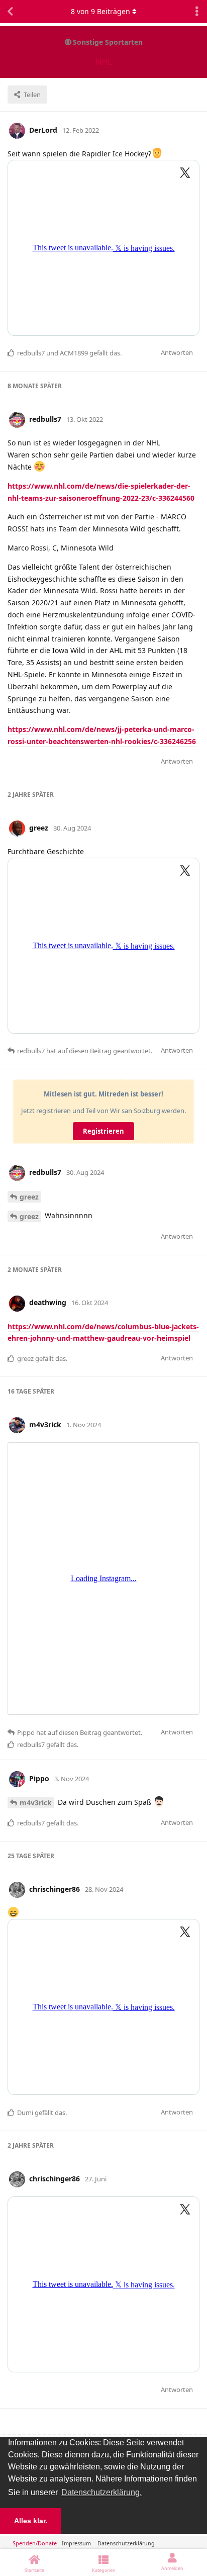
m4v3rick (36, 1803)
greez (29, 1197)
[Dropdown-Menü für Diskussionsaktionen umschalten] (197, 12)
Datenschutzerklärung (126, 2543)
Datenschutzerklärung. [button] (101, 2492)
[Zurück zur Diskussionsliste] (10, 12)
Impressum (76, 2543)
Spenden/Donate (35, 2543)
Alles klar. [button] (31, 2521)
